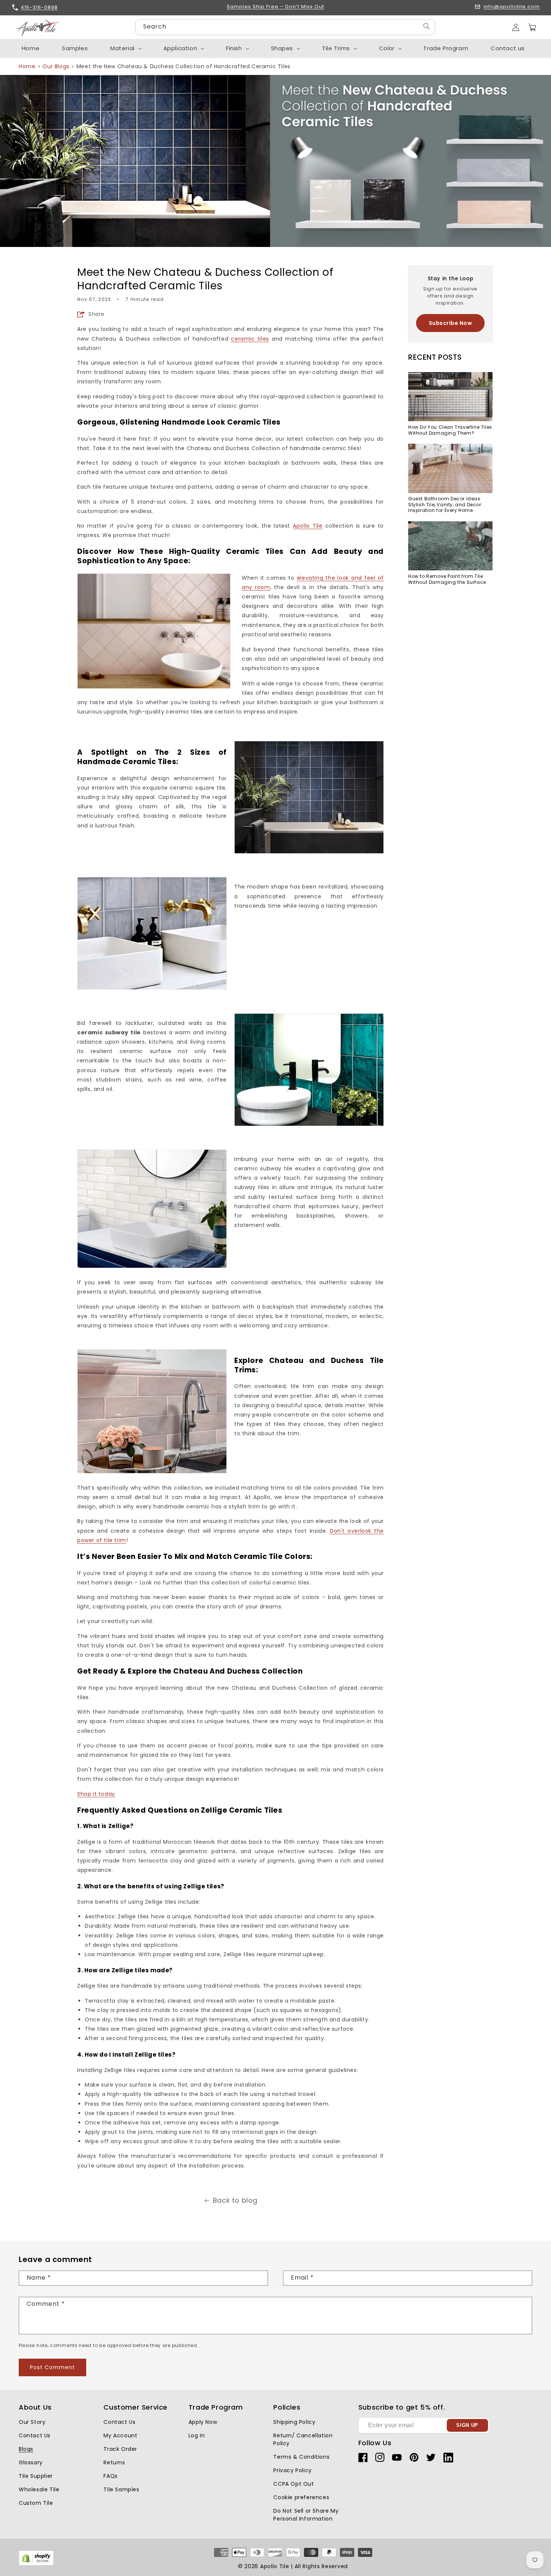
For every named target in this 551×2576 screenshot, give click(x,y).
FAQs (110, 2476)
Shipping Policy (294, 2422)
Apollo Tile (308, 526)
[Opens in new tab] (36, 2564)
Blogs (26, 2449)
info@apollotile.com (512, 7)
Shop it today (96, 1794)
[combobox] (285, 27)
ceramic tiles (250, 339)
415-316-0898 (39, 7)
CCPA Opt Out (293, 2484)
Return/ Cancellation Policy (303, 2439)
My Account (120, 2435)
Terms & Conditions (301, 2457)
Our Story (32, 2422)
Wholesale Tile (39, 2489)
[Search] (427, 26)
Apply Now (203, 2422)
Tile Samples (121, 2489)
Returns (114, 2462)
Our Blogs (56, 66)
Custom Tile (36, 2503)
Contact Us (35, 2435)
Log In (197, 2435)
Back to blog (235, 2200)
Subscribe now (451, 323)
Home (27, 66)
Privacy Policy (292, 2470)
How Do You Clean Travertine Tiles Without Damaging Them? (450, 430)
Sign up (467, 2425)
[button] (532, 27)
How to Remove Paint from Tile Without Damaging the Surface (447, 580)
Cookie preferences (301, 2497)
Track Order (120, 2449)
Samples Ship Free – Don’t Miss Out (275, 7)
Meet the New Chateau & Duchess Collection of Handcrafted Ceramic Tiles (183, 66)
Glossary (31, 2462)
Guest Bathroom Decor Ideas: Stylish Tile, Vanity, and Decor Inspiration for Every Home (445, 505)
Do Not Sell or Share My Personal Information (306, 2515)
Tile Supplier (36, 2476)
